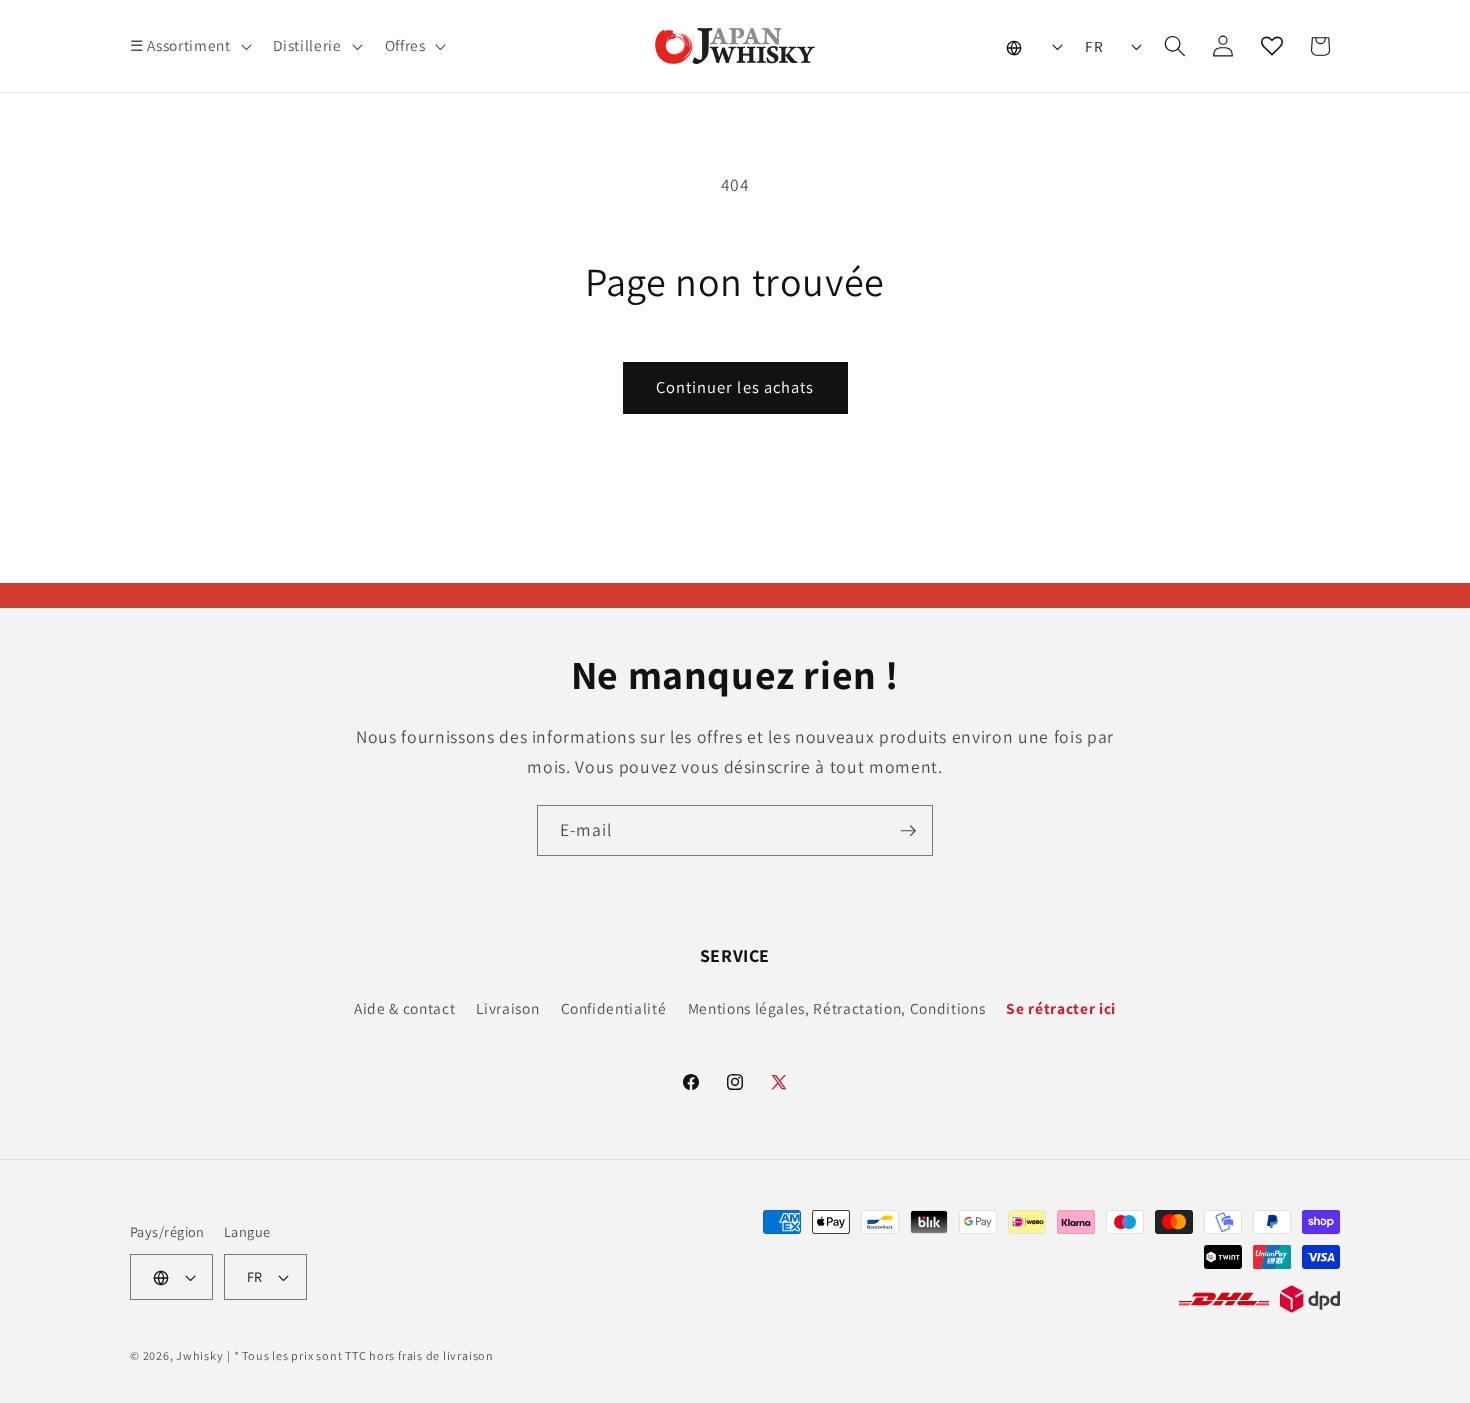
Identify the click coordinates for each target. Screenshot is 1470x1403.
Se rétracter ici (1061, 1008)
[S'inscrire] (908, 831)
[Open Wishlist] (1272, 46)
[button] (188, 46)
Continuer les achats (735, 387)
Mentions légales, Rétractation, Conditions (837, 1008)
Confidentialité (614, 1008)
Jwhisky (199, 1355)
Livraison (507, 1008)
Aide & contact (404, 1008)
